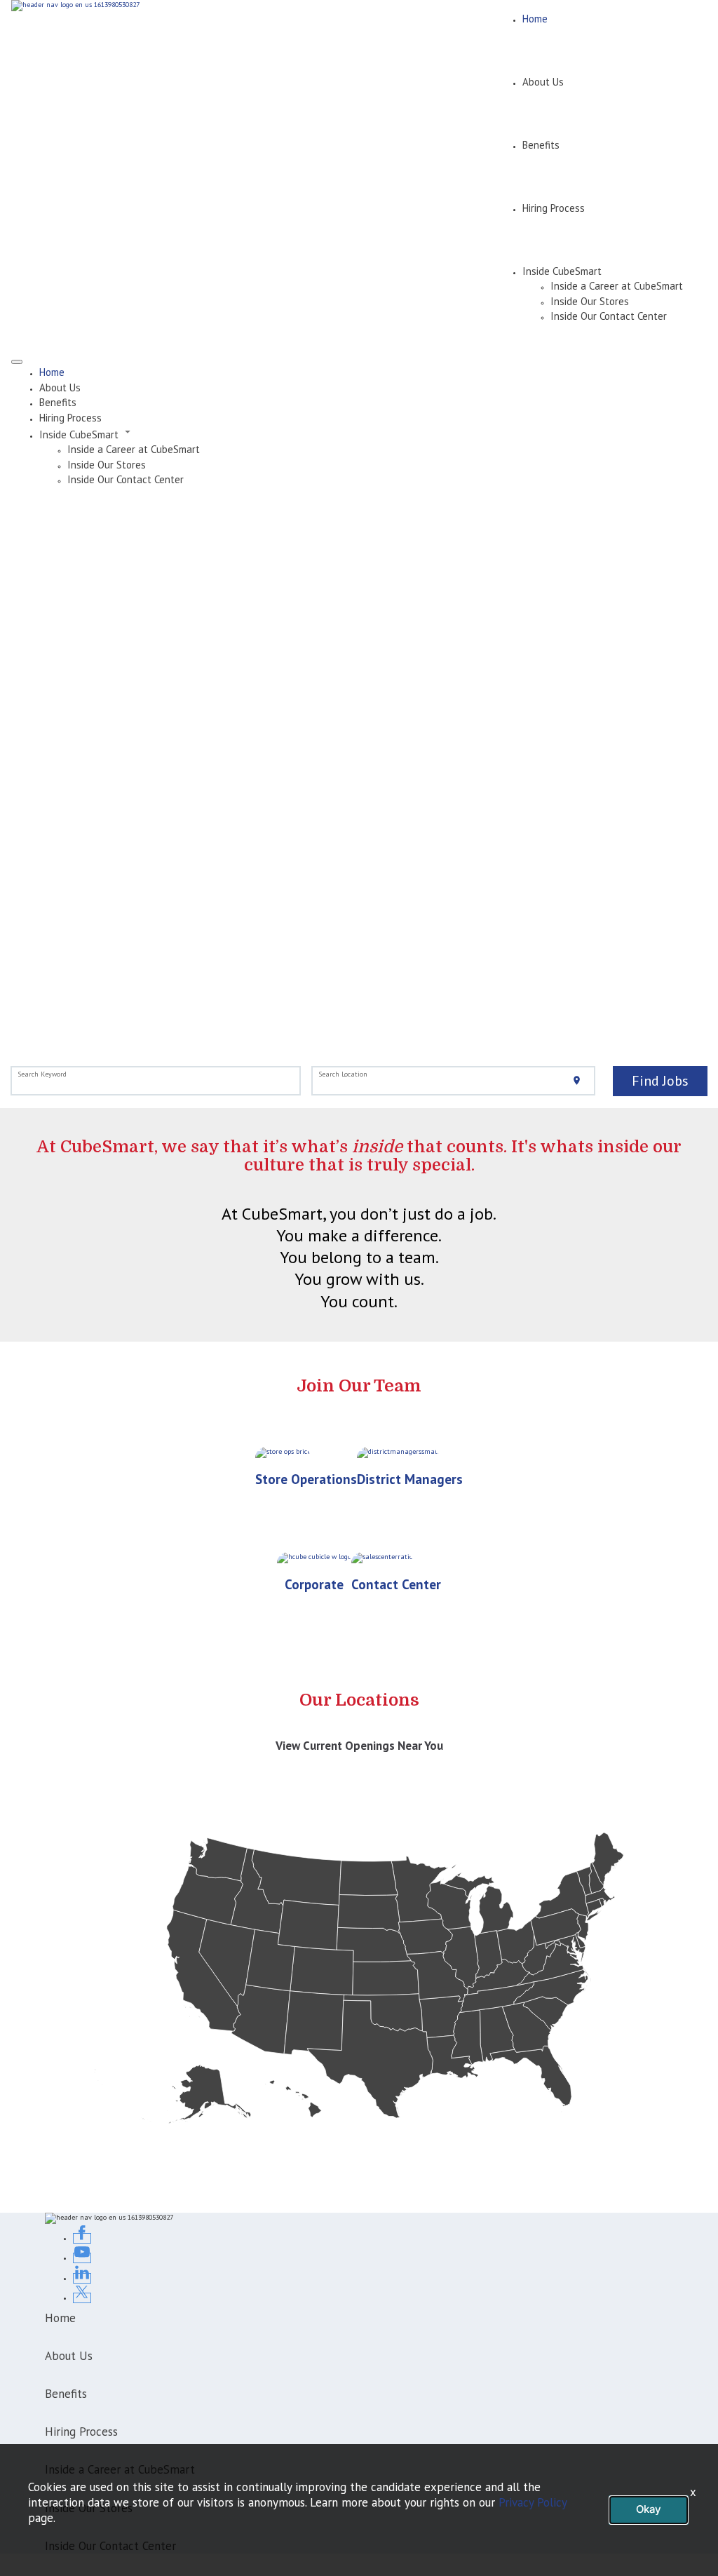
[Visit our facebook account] (82, 2238)
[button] (373, 433)
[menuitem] (373, 372)
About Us (543, 82)
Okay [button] (649, 2509)
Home (535, 19)
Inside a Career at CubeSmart (617, 286)
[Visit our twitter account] (82, 2298)
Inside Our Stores (590, 301)
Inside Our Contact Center (609, 316)
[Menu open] (17, 362)
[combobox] (156, 1081)
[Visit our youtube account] (82, 2258)
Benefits (541, 145)
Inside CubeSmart (562, 271)
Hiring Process (554, 208)
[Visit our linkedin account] (82, 2278)
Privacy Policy (533, 2502)
